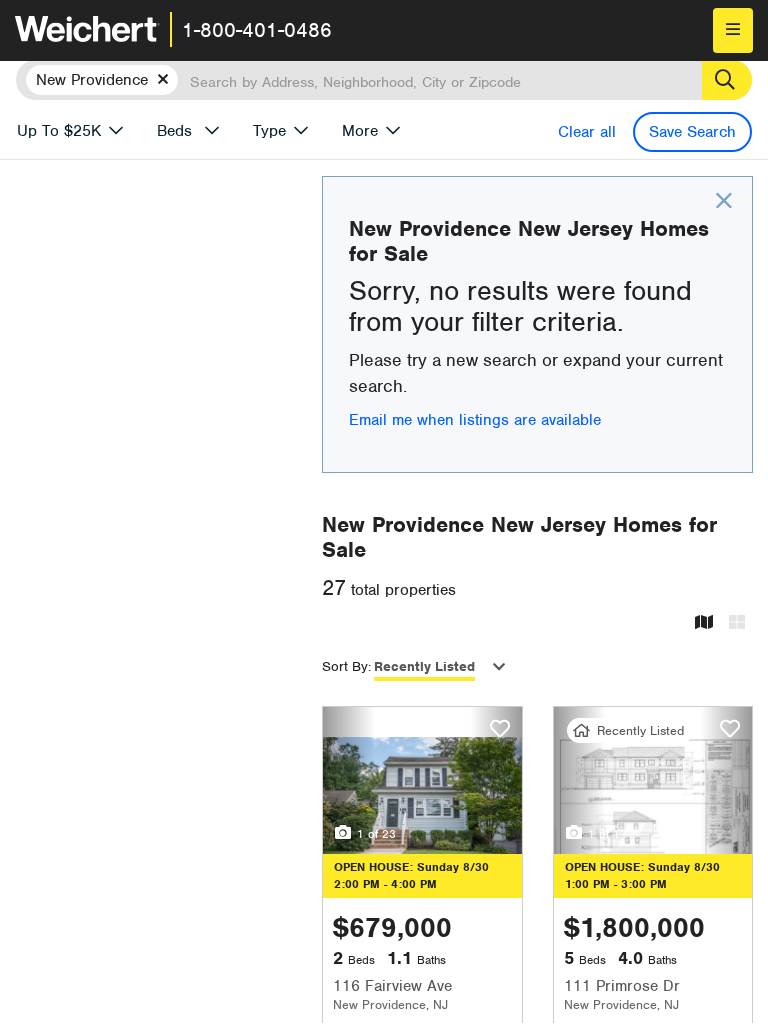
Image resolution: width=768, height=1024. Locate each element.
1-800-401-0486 (257, 30)
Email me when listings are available (475, 420)
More (360, 131)
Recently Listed (424, 666)
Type (269, 131)
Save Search (692, 132)
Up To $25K (59, 131)
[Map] (704, 623)
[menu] (733, 30)
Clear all (587, 132)
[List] (737, 623)
